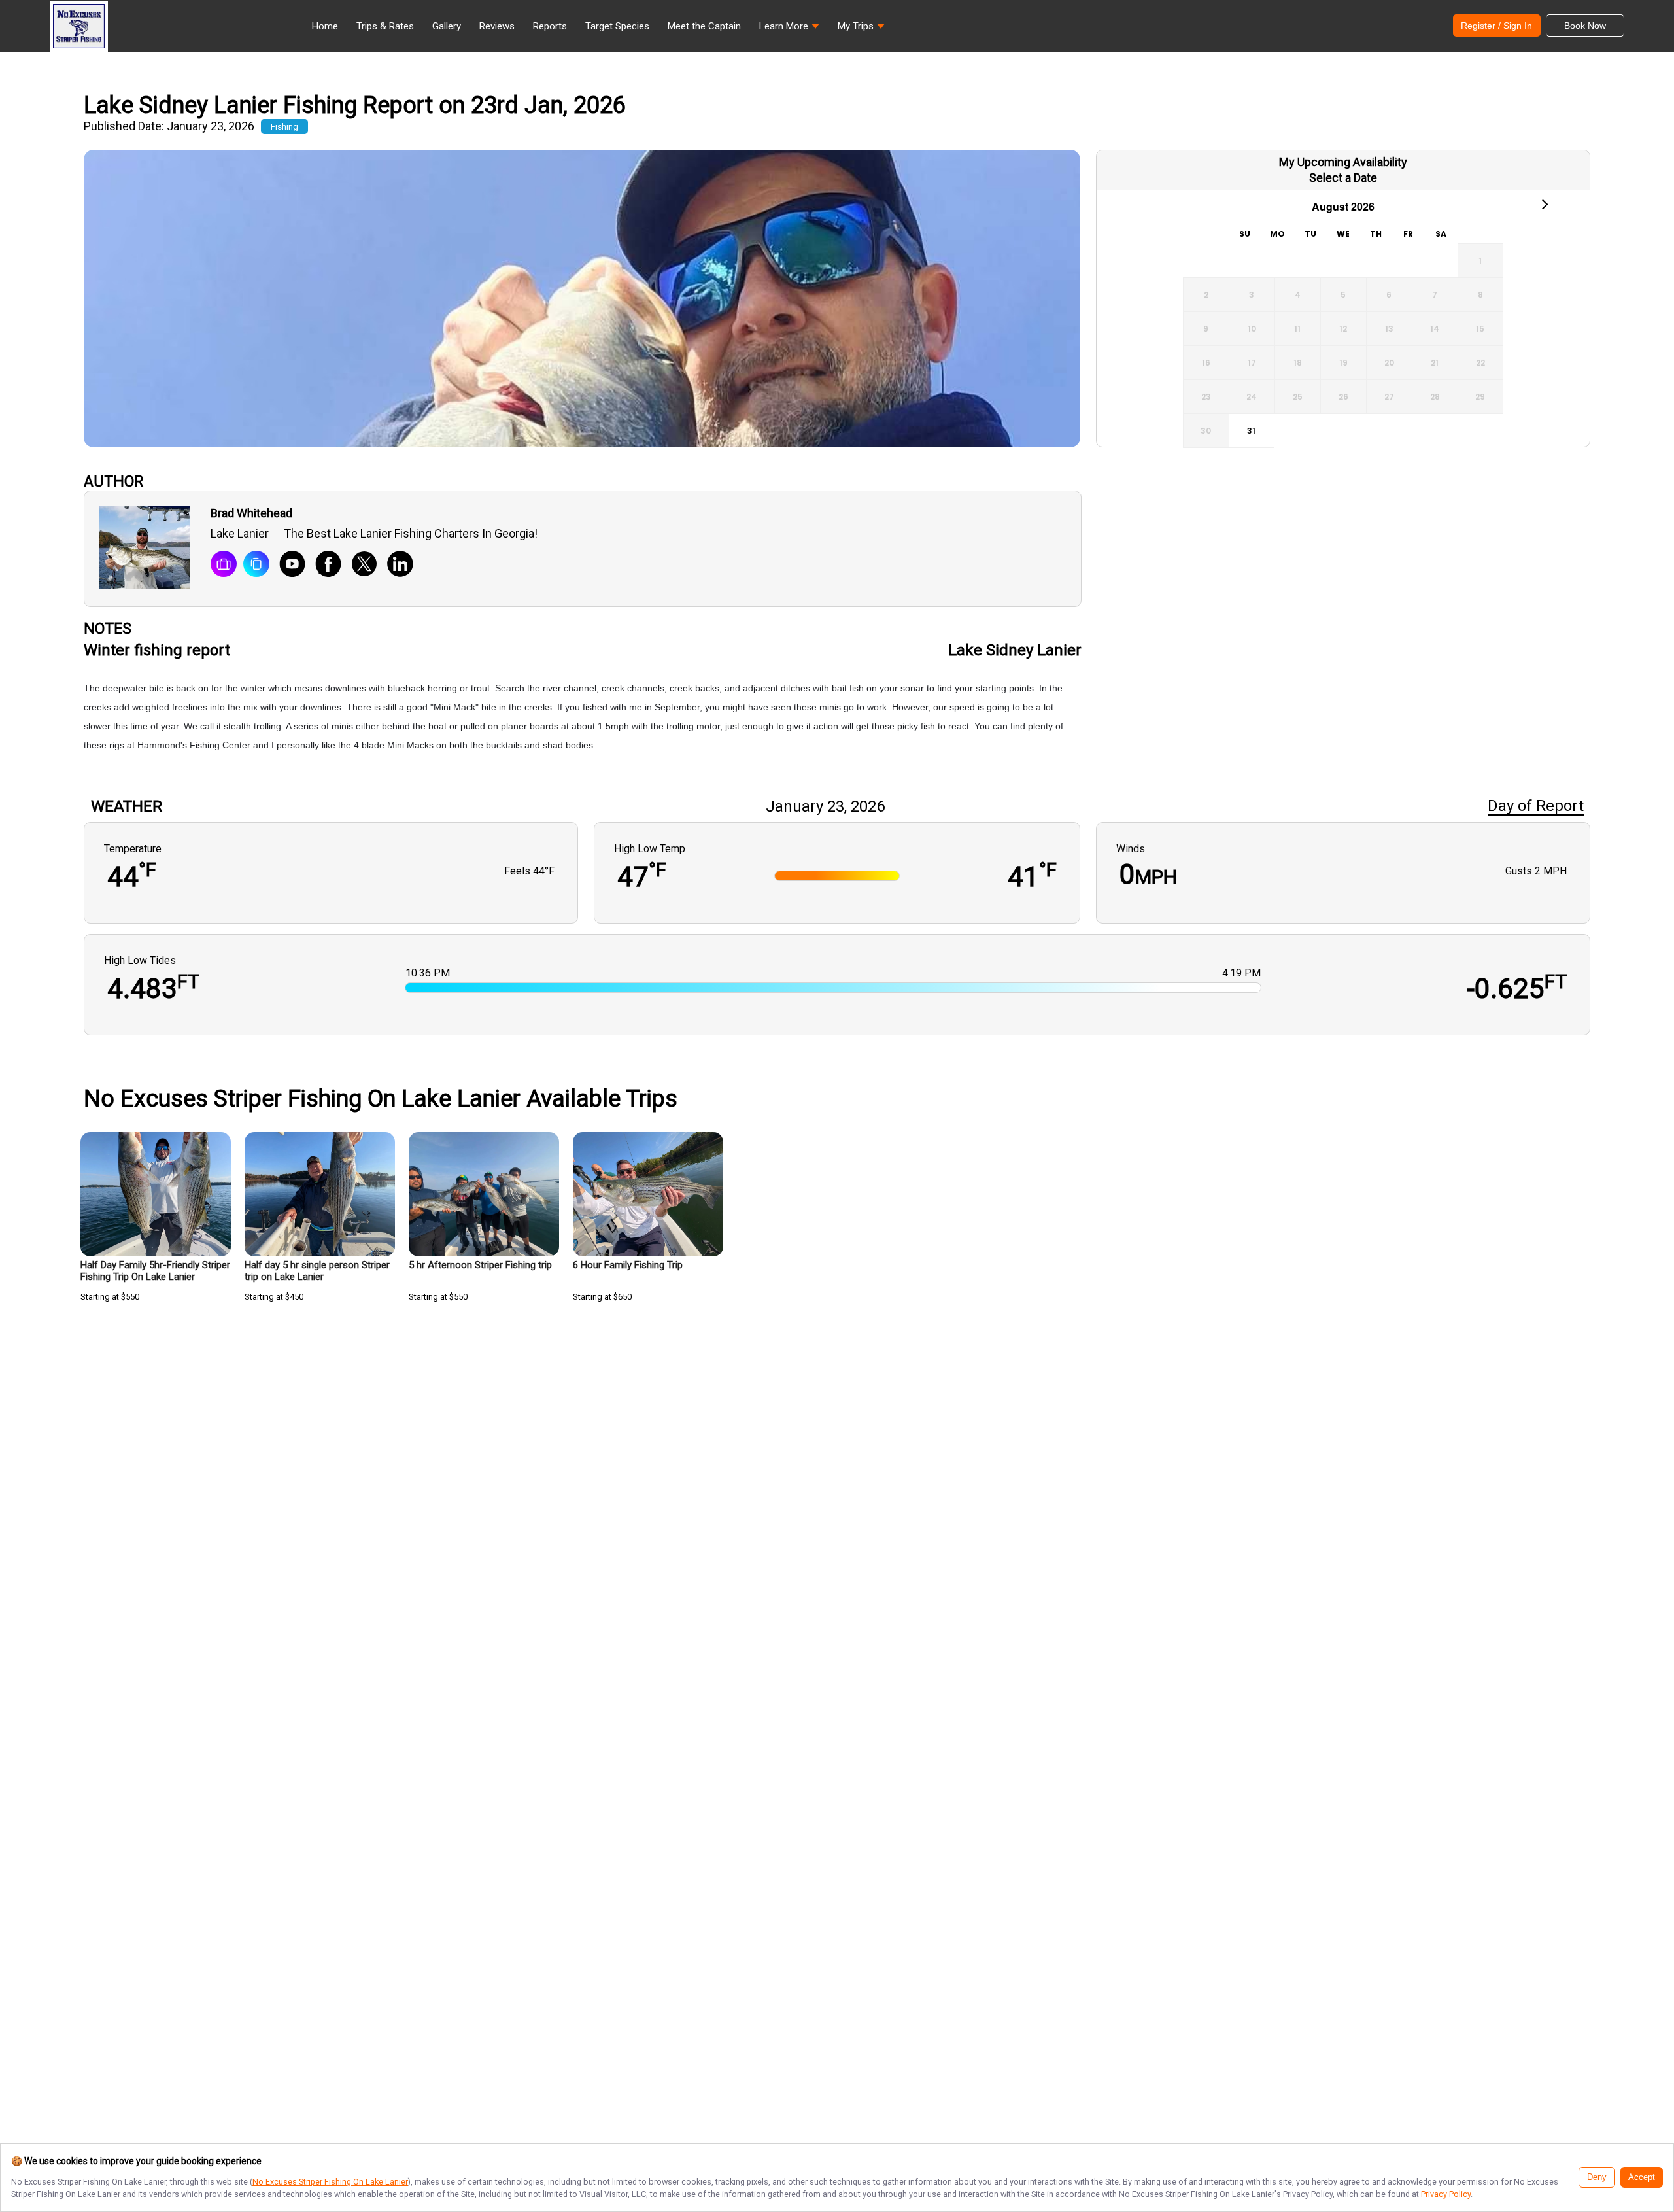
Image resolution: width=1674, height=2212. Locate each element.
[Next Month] (1544, 203)
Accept (1642, 2177)
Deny (1597, 2177)
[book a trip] (224, 565)
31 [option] (1251, 431)
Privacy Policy (1446, 2194)
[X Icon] (359, 565)
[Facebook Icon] (323, 565)
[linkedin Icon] (395, 565)
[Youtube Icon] (287, 565)
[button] (789, 29)
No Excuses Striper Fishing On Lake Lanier (330, 2182)
